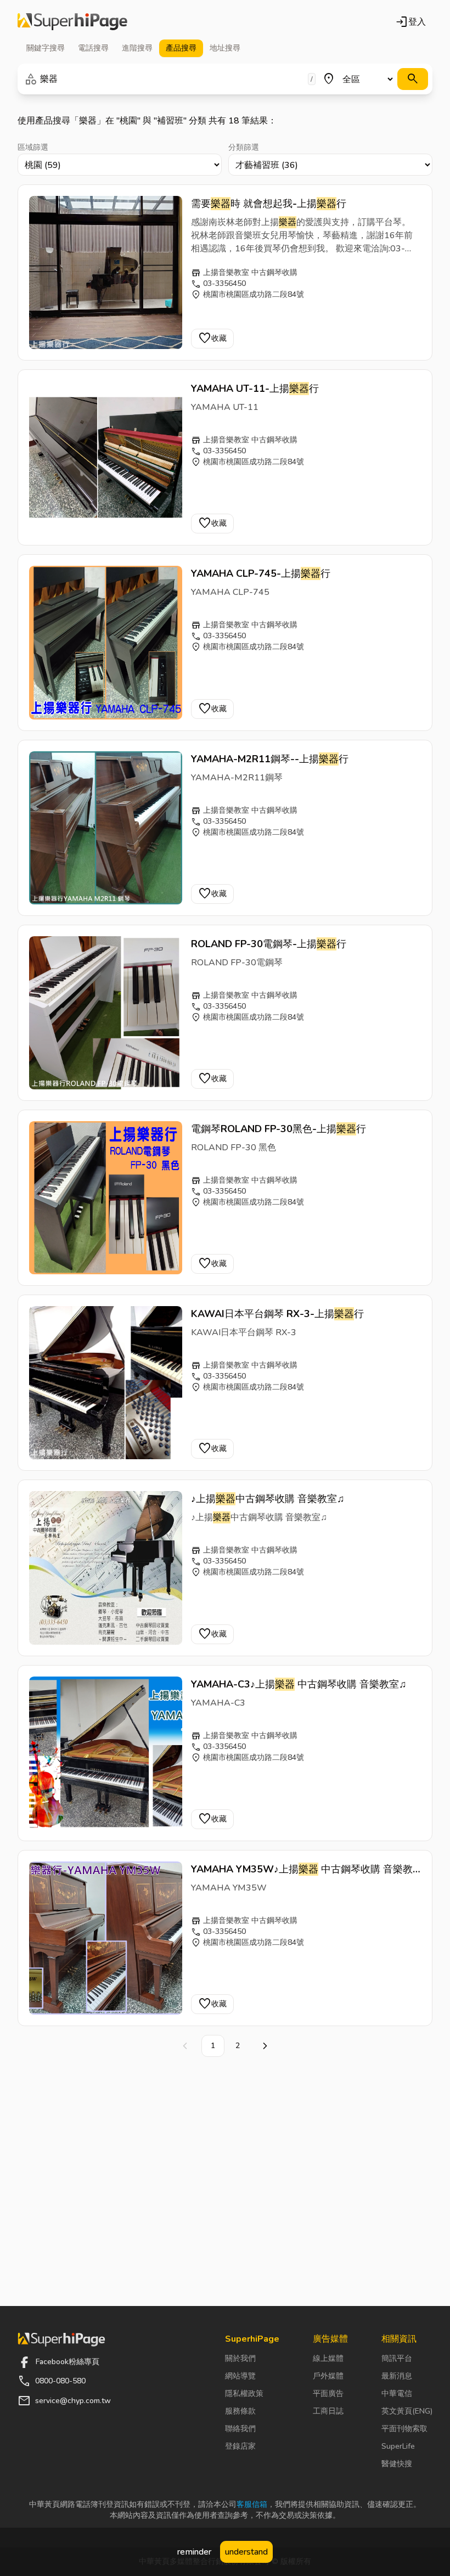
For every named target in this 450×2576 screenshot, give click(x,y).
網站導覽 (240, 2376)
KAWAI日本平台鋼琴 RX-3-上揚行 (277, 1314)
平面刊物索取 (404, 2429)
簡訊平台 (397, 2358)
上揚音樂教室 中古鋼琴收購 (250, 272)
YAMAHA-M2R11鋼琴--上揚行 (270, 759)
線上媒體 (328, 2358)
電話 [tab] (93, 48)
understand (246, 2552)
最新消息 (397, 2376)
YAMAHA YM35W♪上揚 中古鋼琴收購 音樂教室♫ (302, 1870)
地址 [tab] (225, 48)
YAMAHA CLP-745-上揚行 (261, 573)
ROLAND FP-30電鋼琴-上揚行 (269, 944)
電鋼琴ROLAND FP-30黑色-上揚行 (279, 1129)
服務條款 (240, 2411)
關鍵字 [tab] (46, 48)
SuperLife (398, 2446)
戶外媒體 (328, 2376)
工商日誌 (328, 2411)
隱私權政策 (244, 2394)
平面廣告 (328, 2394)
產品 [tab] (181, 48)
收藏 (212, 339)
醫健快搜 (397, 2464)
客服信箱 (252, 2504)
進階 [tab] (137, 48)
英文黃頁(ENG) (407, 2411)
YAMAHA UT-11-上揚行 (255, 389)
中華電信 (397, 2394)
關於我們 (240, 2358)
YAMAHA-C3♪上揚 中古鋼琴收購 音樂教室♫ (299, 1684)
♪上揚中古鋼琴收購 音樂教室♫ (268, 1499)
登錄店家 (240, 2446)
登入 (410, 22)
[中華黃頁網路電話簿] (72, 22)
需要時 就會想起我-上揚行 (269, 204)
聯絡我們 (240, 2429)
